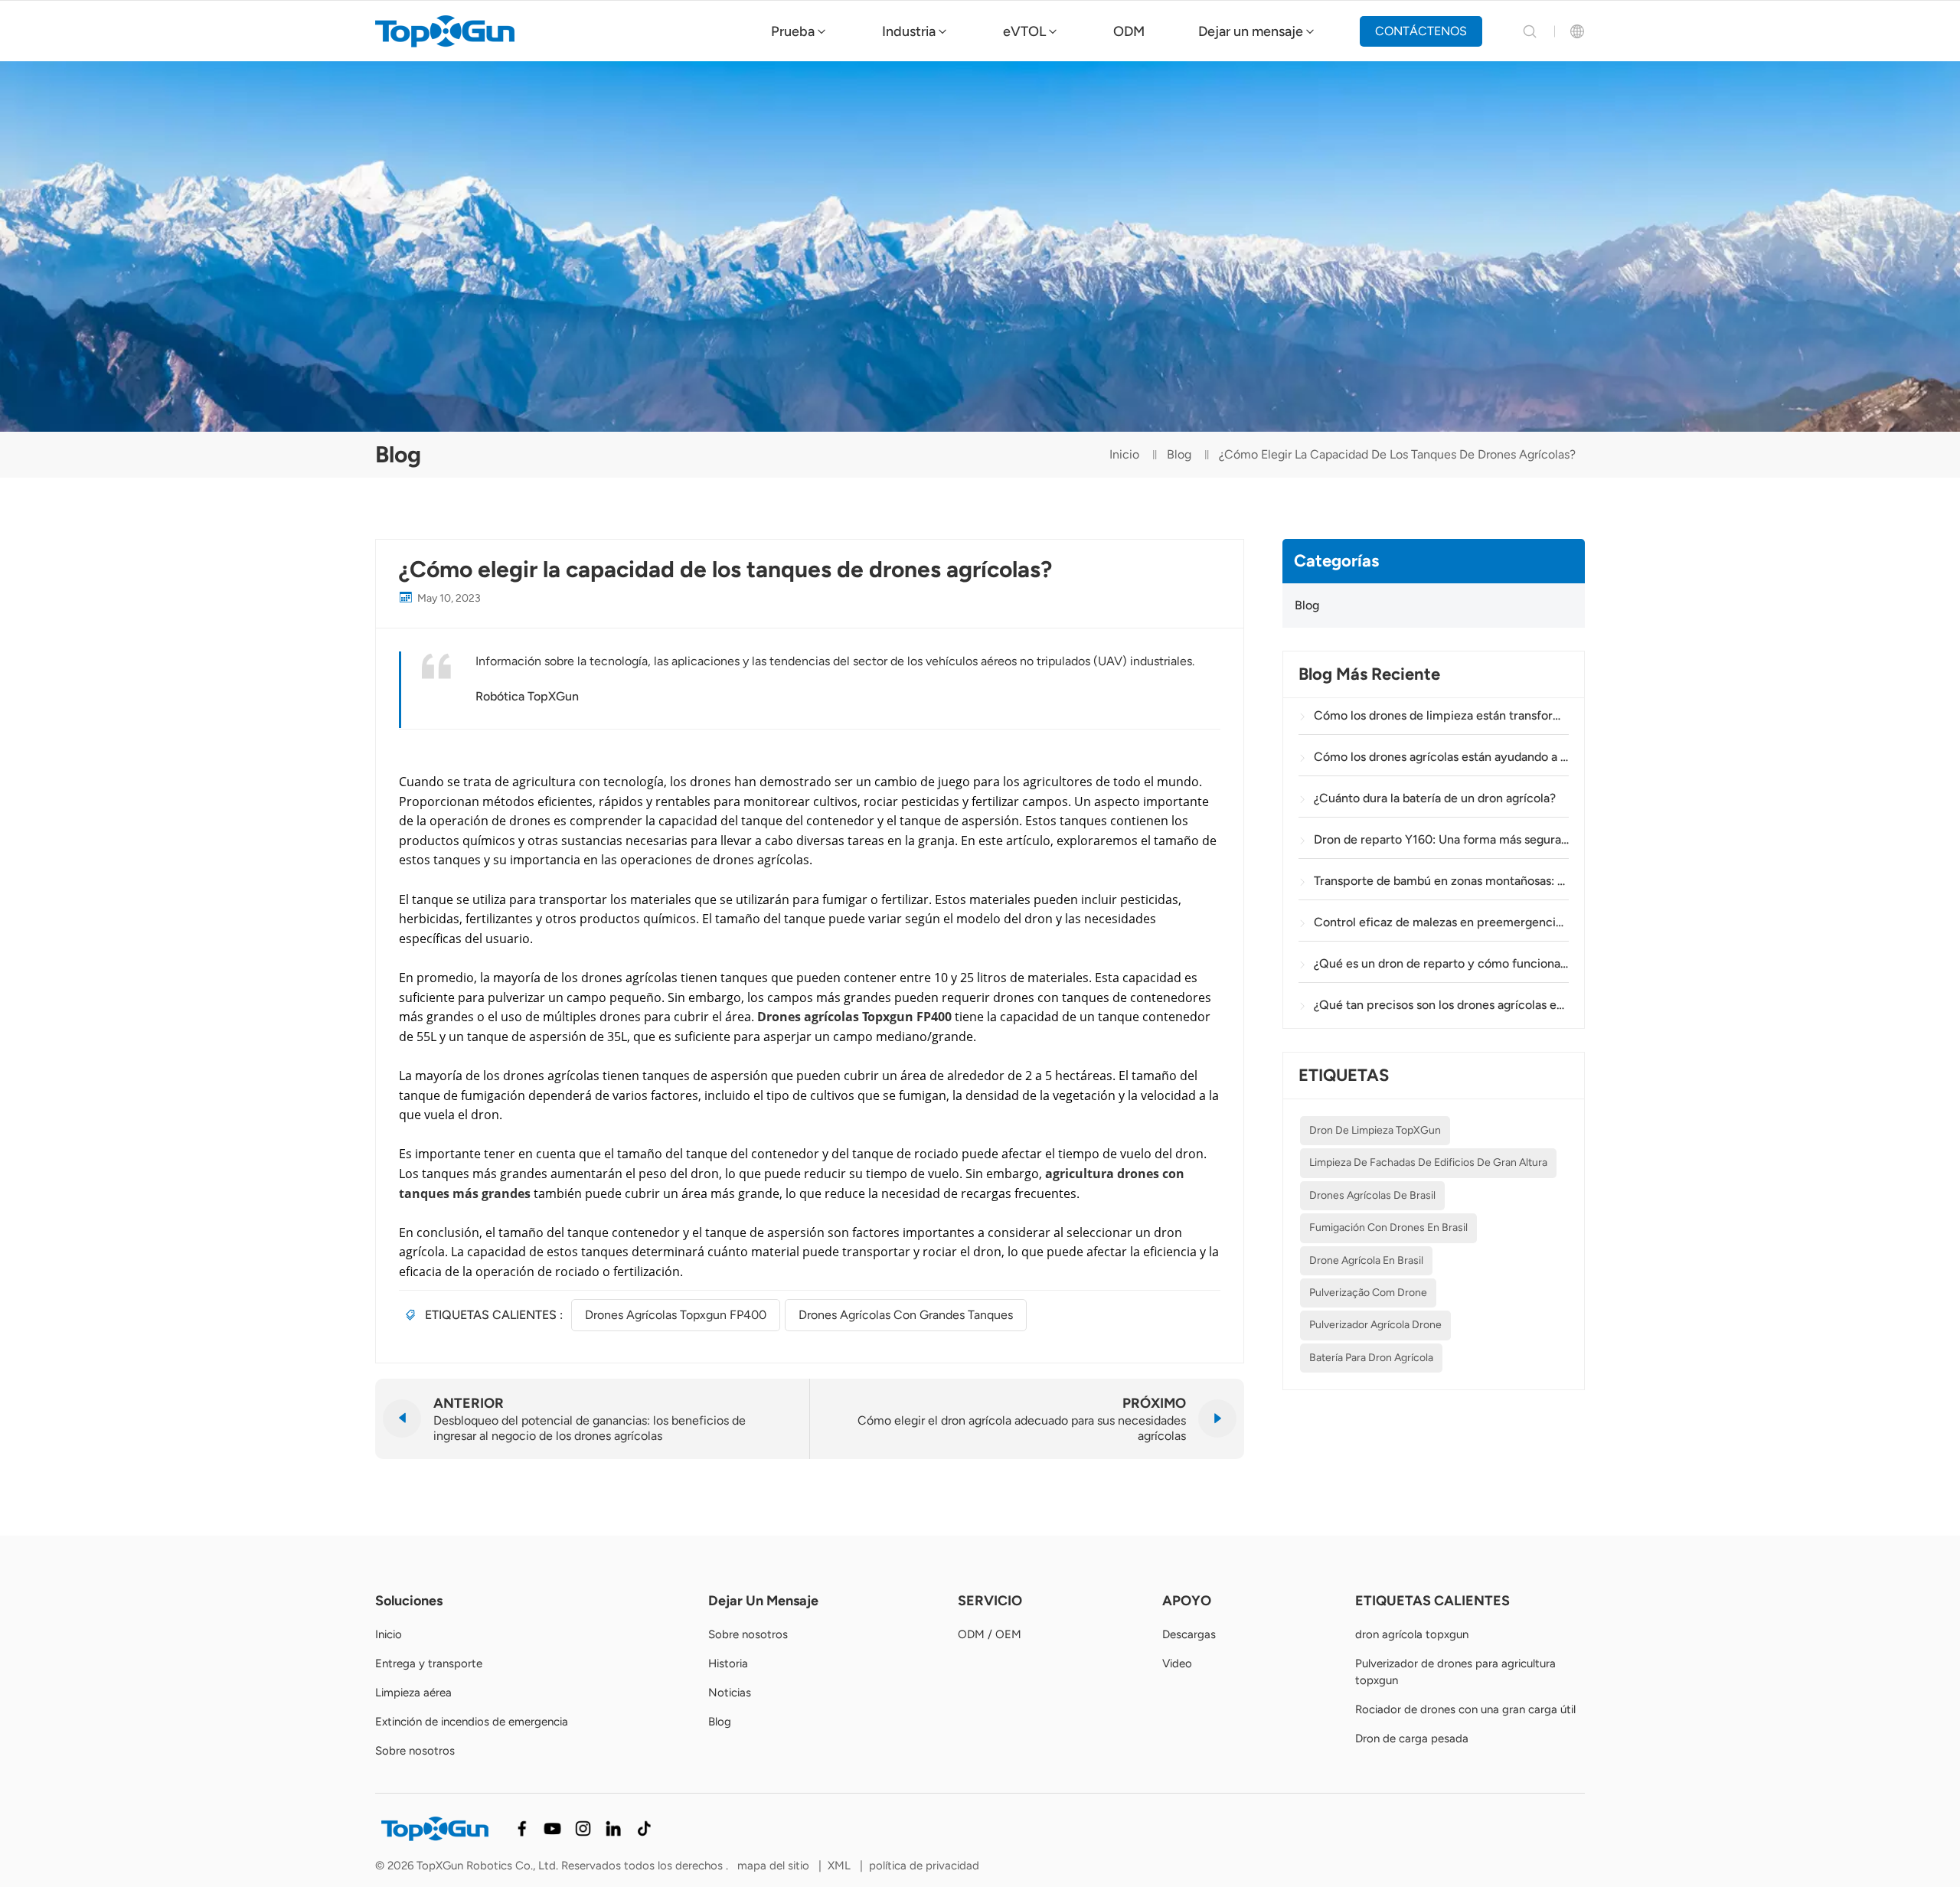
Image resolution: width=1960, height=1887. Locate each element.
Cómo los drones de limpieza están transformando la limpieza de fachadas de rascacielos (1441, 715)
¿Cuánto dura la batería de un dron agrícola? (1435, 798)
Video (1177, 1663)
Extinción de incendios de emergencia (472, 1722)
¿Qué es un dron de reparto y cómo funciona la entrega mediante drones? (1441, 963)
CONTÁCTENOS (1421, 31)
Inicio (1124, 454)
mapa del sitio (775, 1866)
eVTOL (1024, 31)
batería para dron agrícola (1371, 1358)
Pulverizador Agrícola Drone (1375, 1325)
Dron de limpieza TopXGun (1375, 1130)
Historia (728, 1663)
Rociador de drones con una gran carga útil (1465, 1709)
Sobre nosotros (415, 1751)
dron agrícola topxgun (1412, 1634)
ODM (1129, 31)
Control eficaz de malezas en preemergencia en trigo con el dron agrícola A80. (1441, 922)
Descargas (1189, 1634)
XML (839, 1866)
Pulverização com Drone (1368, 1293)
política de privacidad (924, 1866)
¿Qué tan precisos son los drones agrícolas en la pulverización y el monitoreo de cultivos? (1441, 1005)
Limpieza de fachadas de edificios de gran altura (1428, 1163)
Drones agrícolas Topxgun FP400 (676, 1315)
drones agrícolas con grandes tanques (906, 1315)
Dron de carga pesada (1412, 1738)
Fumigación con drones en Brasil (1388, 1228)
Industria (909, 31)
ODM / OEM (990, 1634)
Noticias (730, 1693)
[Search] (1530, 31)
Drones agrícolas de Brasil (1372, 1195)
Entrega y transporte (429, 1663)
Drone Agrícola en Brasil (1366, 1260)
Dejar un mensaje (1251, 31)
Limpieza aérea (413, 1693)
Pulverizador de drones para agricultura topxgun (1455, 1672)
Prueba (793, 31)
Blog (1179, 454)
